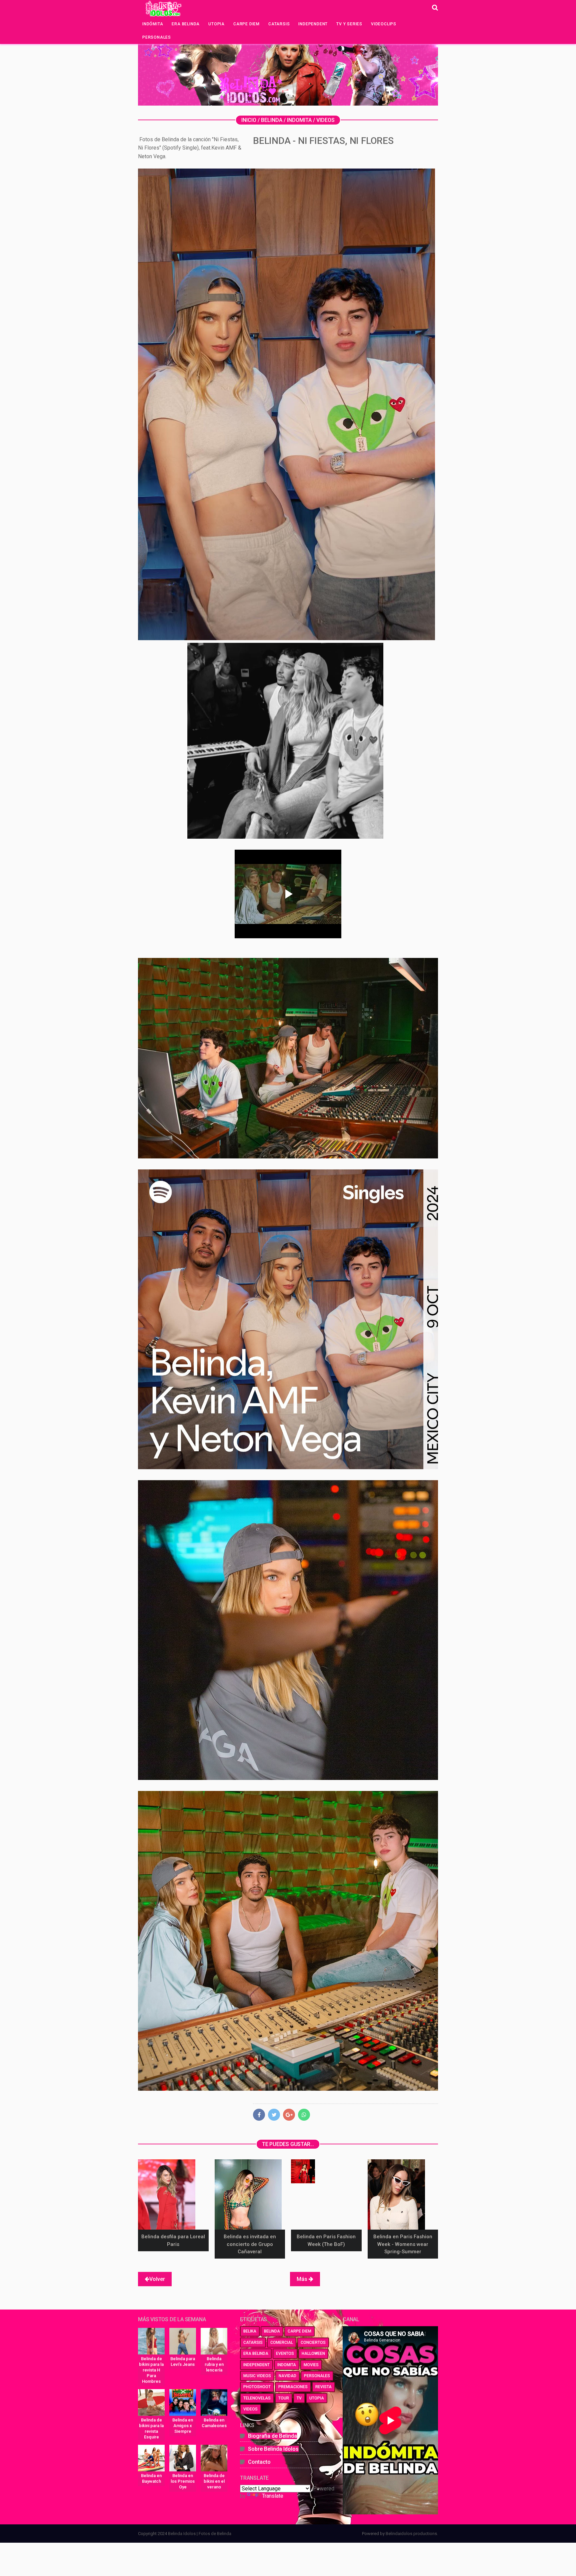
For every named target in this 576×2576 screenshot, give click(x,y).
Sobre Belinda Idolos (273, 2449)
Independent (313, 24)
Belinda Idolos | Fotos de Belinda (200, 2534)
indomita (287, 2365)
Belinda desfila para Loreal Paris (173, 2240)
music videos (257, 2376)
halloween (313, 2354)
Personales (157, 37)
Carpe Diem (246, 24)
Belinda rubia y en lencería (214, 2364)
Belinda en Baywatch (151, 2478)
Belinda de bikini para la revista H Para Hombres (151, 2370)
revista (323, 2387)
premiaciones (293, 2387)
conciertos (313, 2343)
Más (303, 2279)
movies (311, 2365)
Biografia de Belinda (272, 2436)
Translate (273, 2496)
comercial (282, 2343)
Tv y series (349, 24)
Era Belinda (186, 24)
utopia (317, 2398)
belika (250, 2331)
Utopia (216, 24)
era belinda (256, 2354)
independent (256, 2365)
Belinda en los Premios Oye (183, 2481)
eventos (285, 2354)
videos (250, 2409)
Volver (157, 2279)
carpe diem (299, 2331)
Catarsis (279, 24)
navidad (287, 2376)
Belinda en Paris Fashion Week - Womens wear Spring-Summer (403, 2244)
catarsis (253, 2343)
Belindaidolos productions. (412, 2534)
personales (317, 2376)
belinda (272, 2331)
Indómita (153, 24)
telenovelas (257, 2398)
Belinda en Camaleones (214, 2423)
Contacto (259, 2462)
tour (284, 2398)
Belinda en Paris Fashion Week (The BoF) (326, 2240)
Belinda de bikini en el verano (214, 2481)
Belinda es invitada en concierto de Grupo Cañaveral (250, 2244)
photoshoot (257, 2387)
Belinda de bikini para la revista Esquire (151, 2428)
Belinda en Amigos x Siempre (183, 2426)
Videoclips (384, 24)
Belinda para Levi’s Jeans (183, 2361)
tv (299, 2398)
